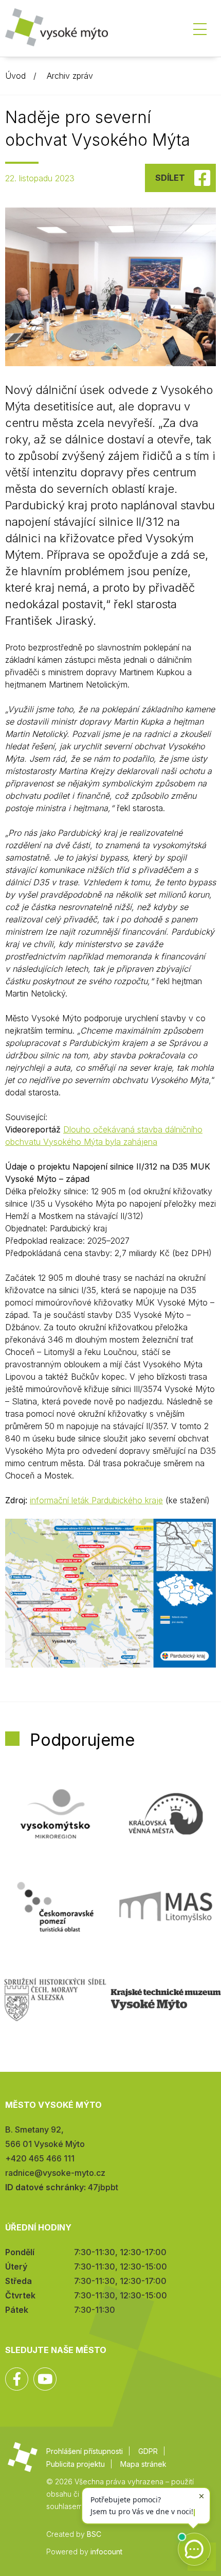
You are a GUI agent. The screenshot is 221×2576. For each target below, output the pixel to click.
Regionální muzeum (166, 2000)
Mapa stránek (143, 2464)
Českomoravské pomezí (55, 1907)
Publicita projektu (76, 2464)
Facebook (17, 2379)
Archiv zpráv (70, 76)
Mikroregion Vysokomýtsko (55, 1814)
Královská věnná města (166, 1814)
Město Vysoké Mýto (57, 31)
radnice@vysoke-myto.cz (55, 2173)
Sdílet (170, 178)
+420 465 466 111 (40, 2158)
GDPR (148, 2451)
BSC (94, 2534)
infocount (106, 2552)
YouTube (45, 2379)
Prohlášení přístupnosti (85, 2451)
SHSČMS (55, 2000)
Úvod (15, 76)
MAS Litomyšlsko (166, 1907)
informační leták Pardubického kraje (96, 1500)
